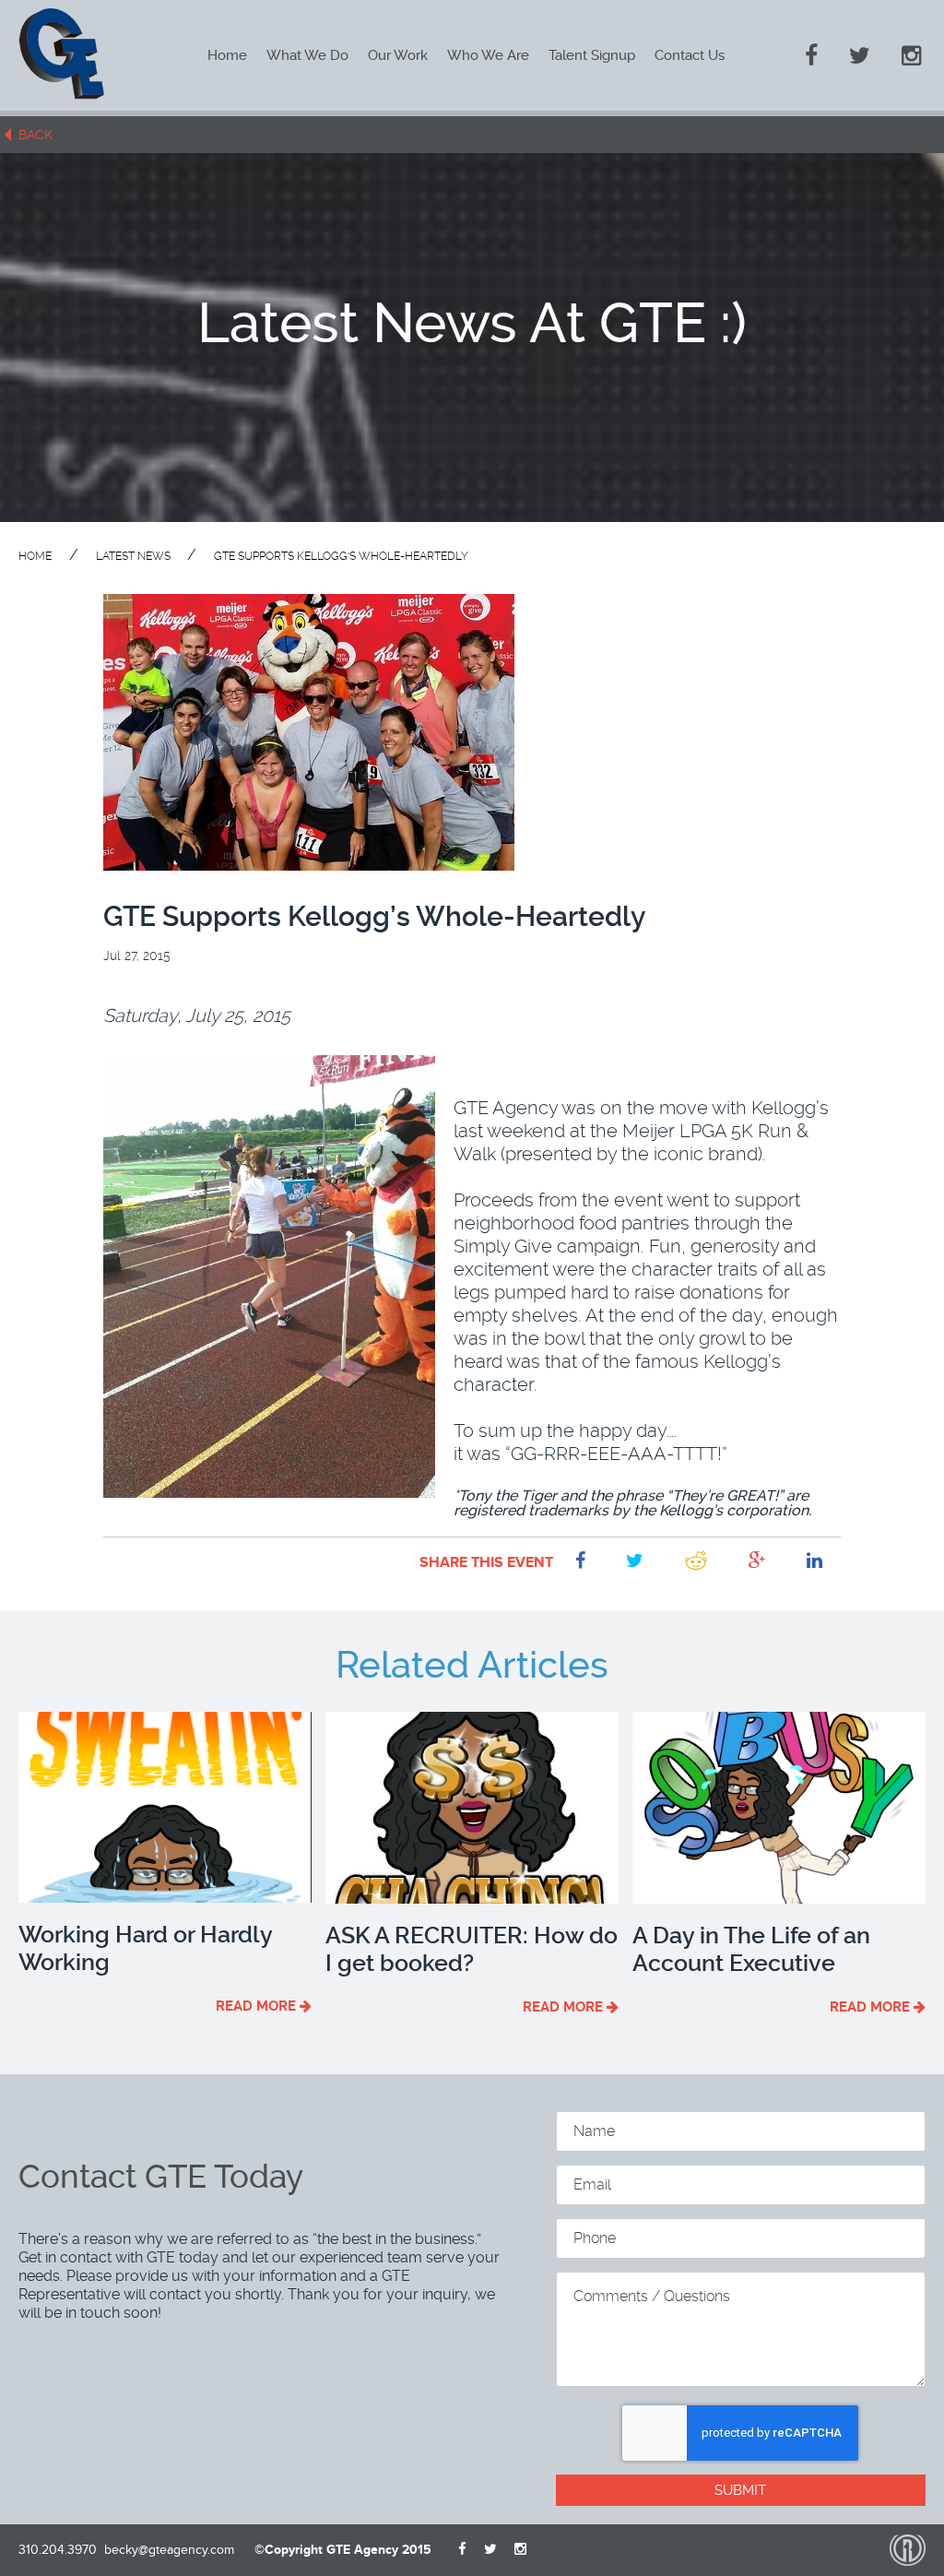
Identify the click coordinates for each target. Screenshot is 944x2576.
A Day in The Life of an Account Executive (751, 1949)
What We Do (307, 55)
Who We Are (488, 55)
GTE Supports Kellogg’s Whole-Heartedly (341, 556)
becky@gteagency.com (169, 2550)
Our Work (398, 55)
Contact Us (690, 55)
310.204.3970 (58, 2550)
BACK (35, 135)
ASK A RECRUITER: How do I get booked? (472, 1949)
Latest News (135, 556)
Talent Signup (592, 55)
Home (227, 55)
